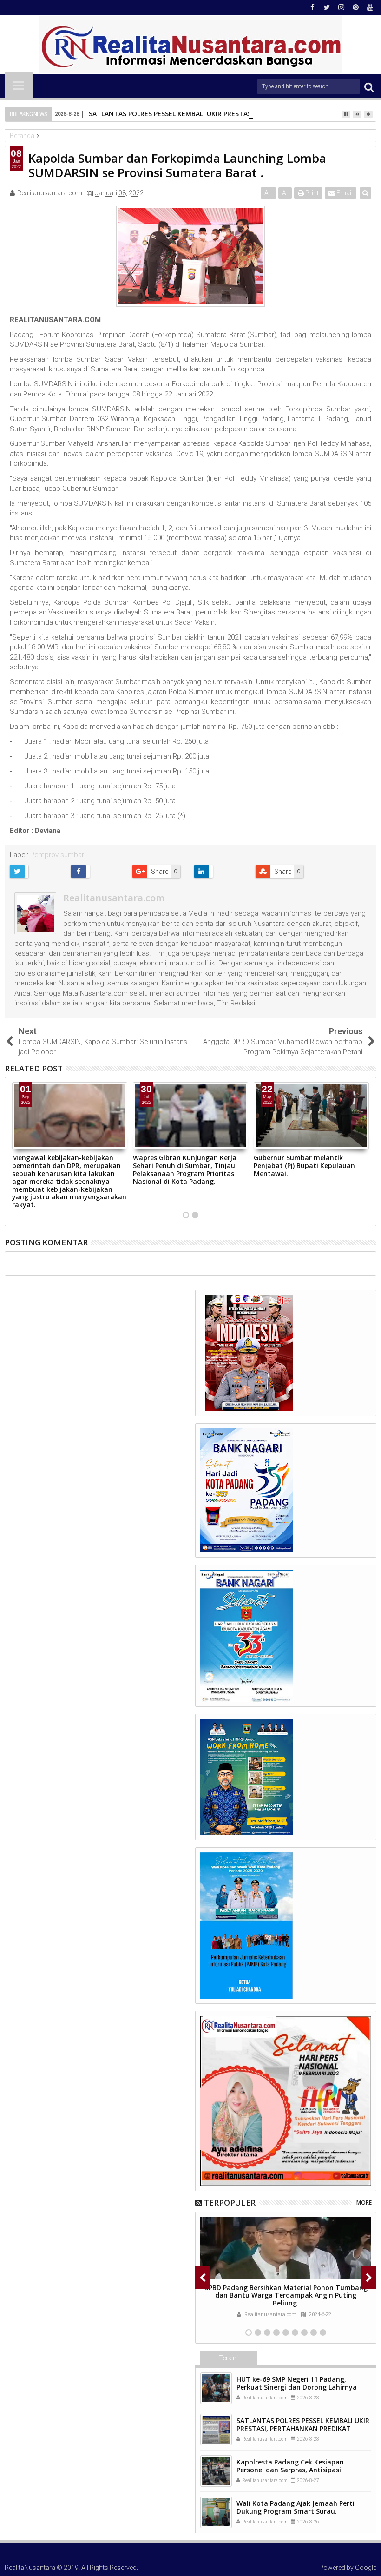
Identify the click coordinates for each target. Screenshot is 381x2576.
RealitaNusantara (30, 2568)
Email (344, 193)
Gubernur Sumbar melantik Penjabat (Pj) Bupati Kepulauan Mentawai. (304, 1166)
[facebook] (312, 7)
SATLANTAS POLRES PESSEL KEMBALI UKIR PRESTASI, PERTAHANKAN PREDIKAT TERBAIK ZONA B (303, 2428)
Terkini (228, 2358)
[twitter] (327, 7)
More (364, 2203)
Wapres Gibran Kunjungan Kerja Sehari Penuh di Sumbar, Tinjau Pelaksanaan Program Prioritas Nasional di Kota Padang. (185, 1169)
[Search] (369, 87)
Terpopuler (230, 2203)
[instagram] (341, 7)
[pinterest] (355, 7)
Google (366, 2568)
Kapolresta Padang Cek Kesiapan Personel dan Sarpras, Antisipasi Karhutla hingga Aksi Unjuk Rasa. (291, 2470)
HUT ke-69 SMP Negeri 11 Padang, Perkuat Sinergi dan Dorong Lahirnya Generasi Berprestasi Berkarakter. (297, 2387)
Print (311, 193)
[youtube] (370, 7)
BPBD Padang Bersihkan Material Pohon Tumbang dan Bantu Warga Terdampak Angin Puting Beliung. (286, 2295)
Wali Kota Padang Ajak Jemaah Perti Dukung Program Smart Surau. (296, 2507)
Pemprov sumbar (57, 855)
